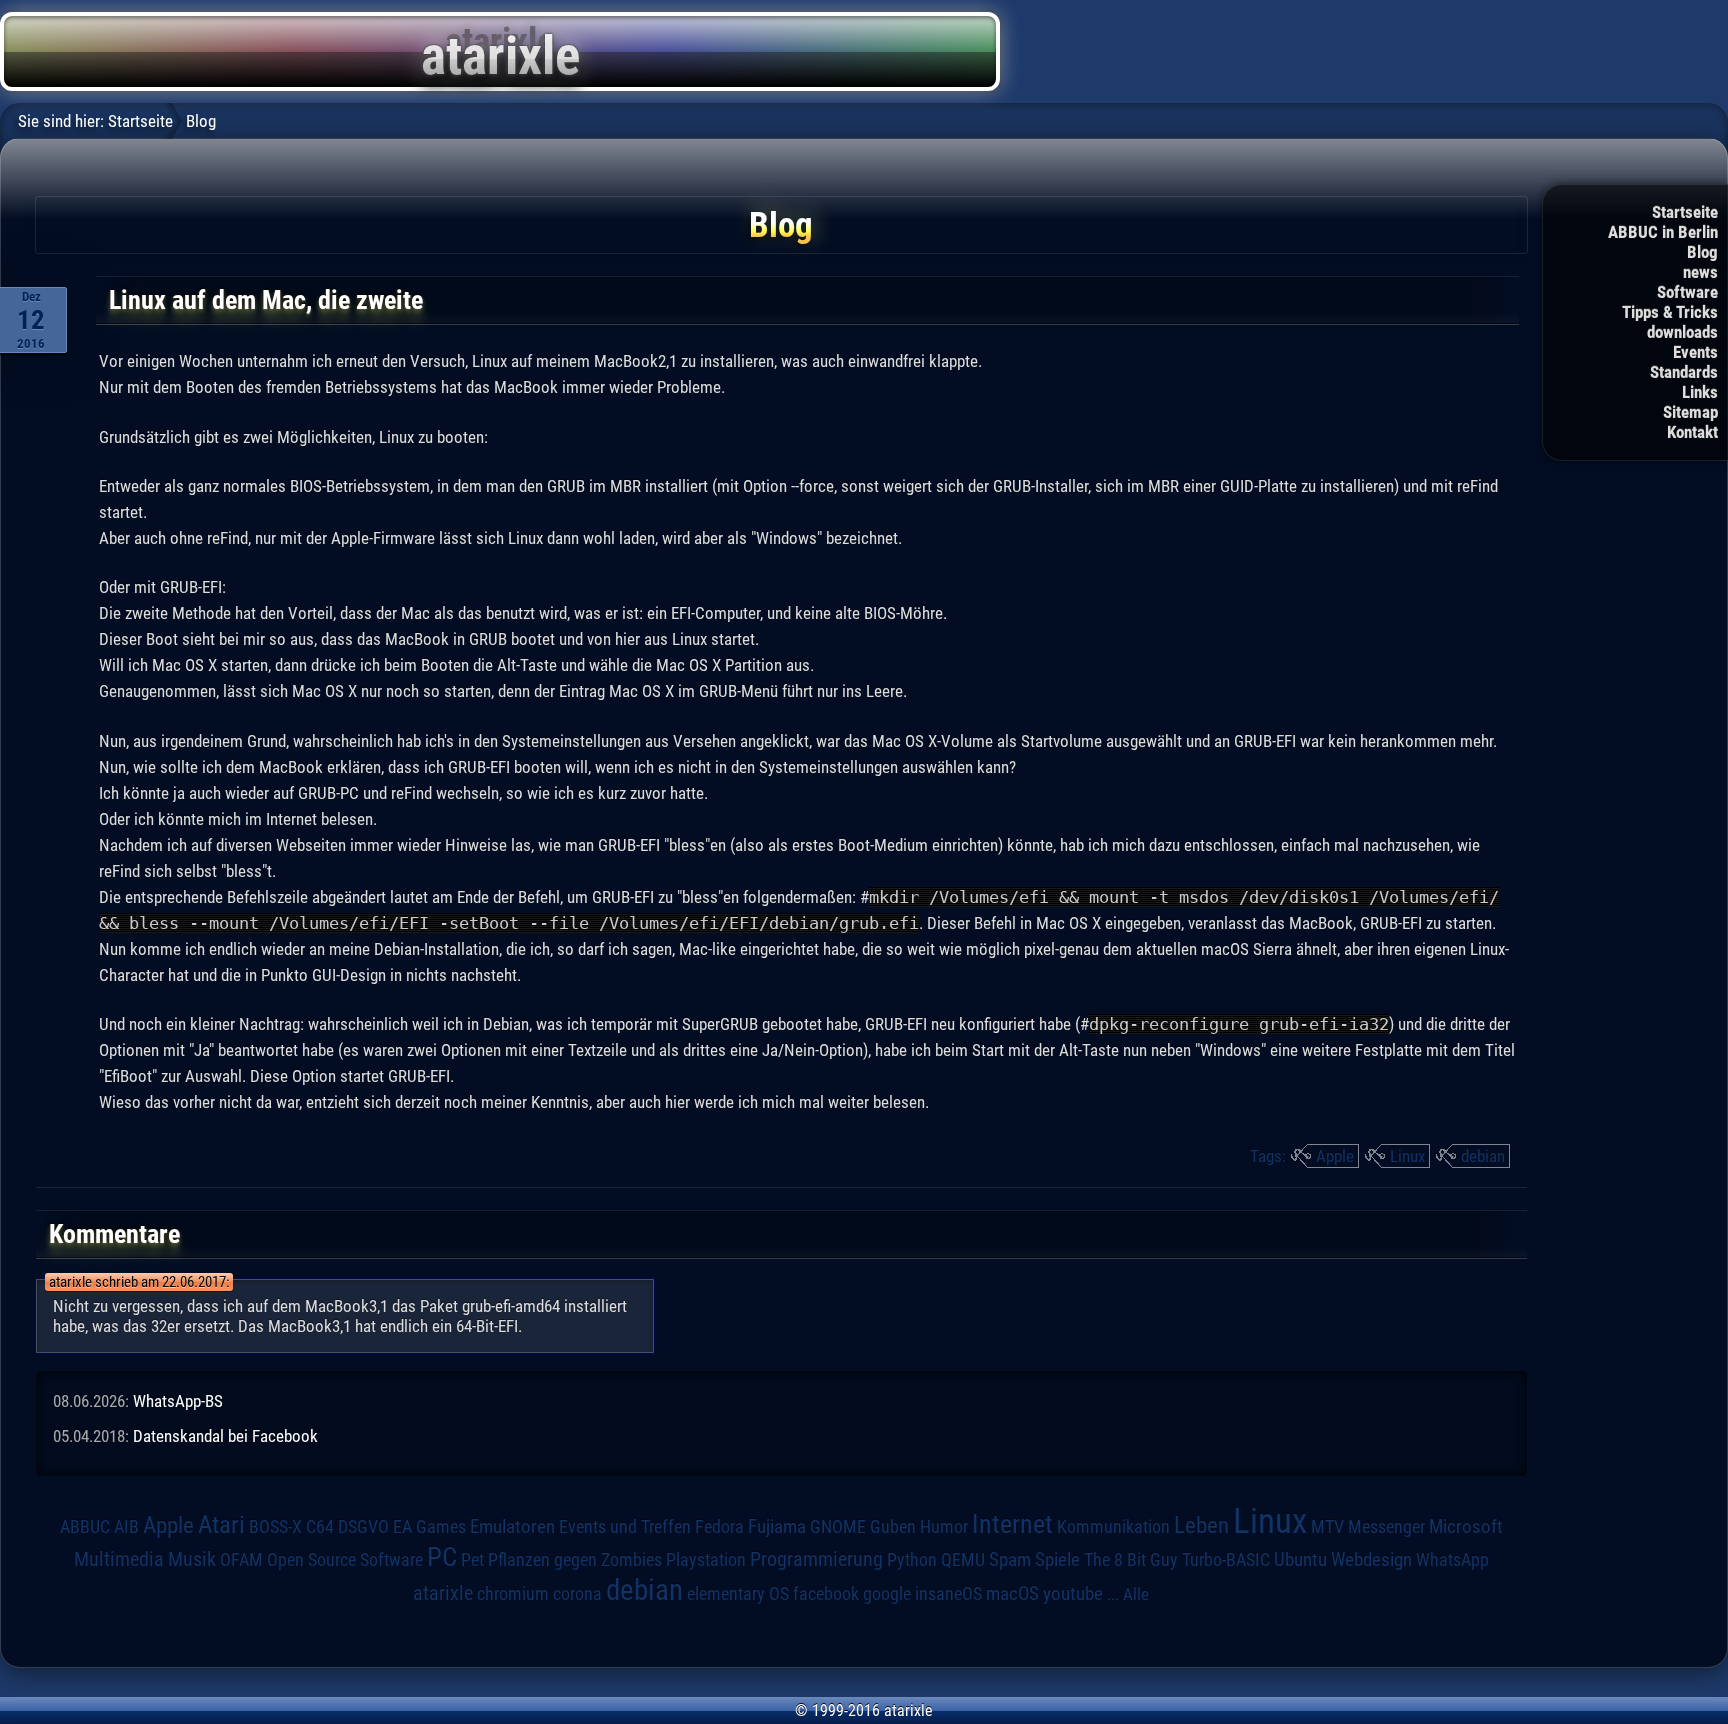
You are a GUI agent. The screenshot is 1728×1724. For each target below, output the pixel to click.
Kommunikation (1113, 1526)
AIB (126, 1527)
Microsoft (1466, 1526)
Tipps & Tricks (1670, 312)
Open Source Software (345, 1560)
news (1700, 272)
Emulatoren (512, 1527)
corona (577, 1594)
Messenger (1386, 1527)
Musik (192, 1559)
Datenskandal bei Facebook (225, 1436)
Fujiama (777, 1527)
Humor (944, 1527)
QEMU (963, 1560)
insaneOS (948, 1594)
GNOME (838, 1526)
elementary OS (738, 1593)
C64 (320, 1527)
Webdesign (1371, 1560)
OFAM (241, 1560)
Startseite (1685, 212)
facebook (826, 1594)
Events (1695, 352)
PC (442, 1557)
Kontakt (1692, 432)
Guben (893, 1527)
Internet (1012, 1524)
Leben (1201, 1525)
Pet (472, 1560)
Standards (1684, 372)
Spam (1010, 1560)
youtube (1073, 1593)
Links (1700, 392)
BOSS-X (275, 1527)
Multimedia (119, 1559)
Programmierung (816, 1559)
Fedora (719, 1526)
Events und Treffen (625, 1526)
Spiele (1057, 1559)
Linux (1407, 1156)
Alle (1136, 1594)
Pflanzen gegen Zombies (575, 1560)
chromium (513, 1594)
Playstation (706, 1560)
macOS (1012, 1593)
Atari (221, 1524)
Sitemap (1690, 412)
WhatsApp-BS (178, 1401)
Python (912, 1560)
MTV (1327, 1526)
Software (1687, 292)
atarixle (443, 1593)
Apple (1335, 1156)
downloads (1682, 332)
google (887, 1594)
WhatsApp (1452, 1560)
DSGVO (363, 1526)
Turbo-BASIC (1226, 1559)
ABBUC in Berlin (1663, 232)
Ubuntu (1300, 1560)
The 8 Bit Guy (1131, 1559)
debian (1483, 1156)
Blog (1702, 252)
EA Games (429, 1527)
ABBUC (85, 1527)
